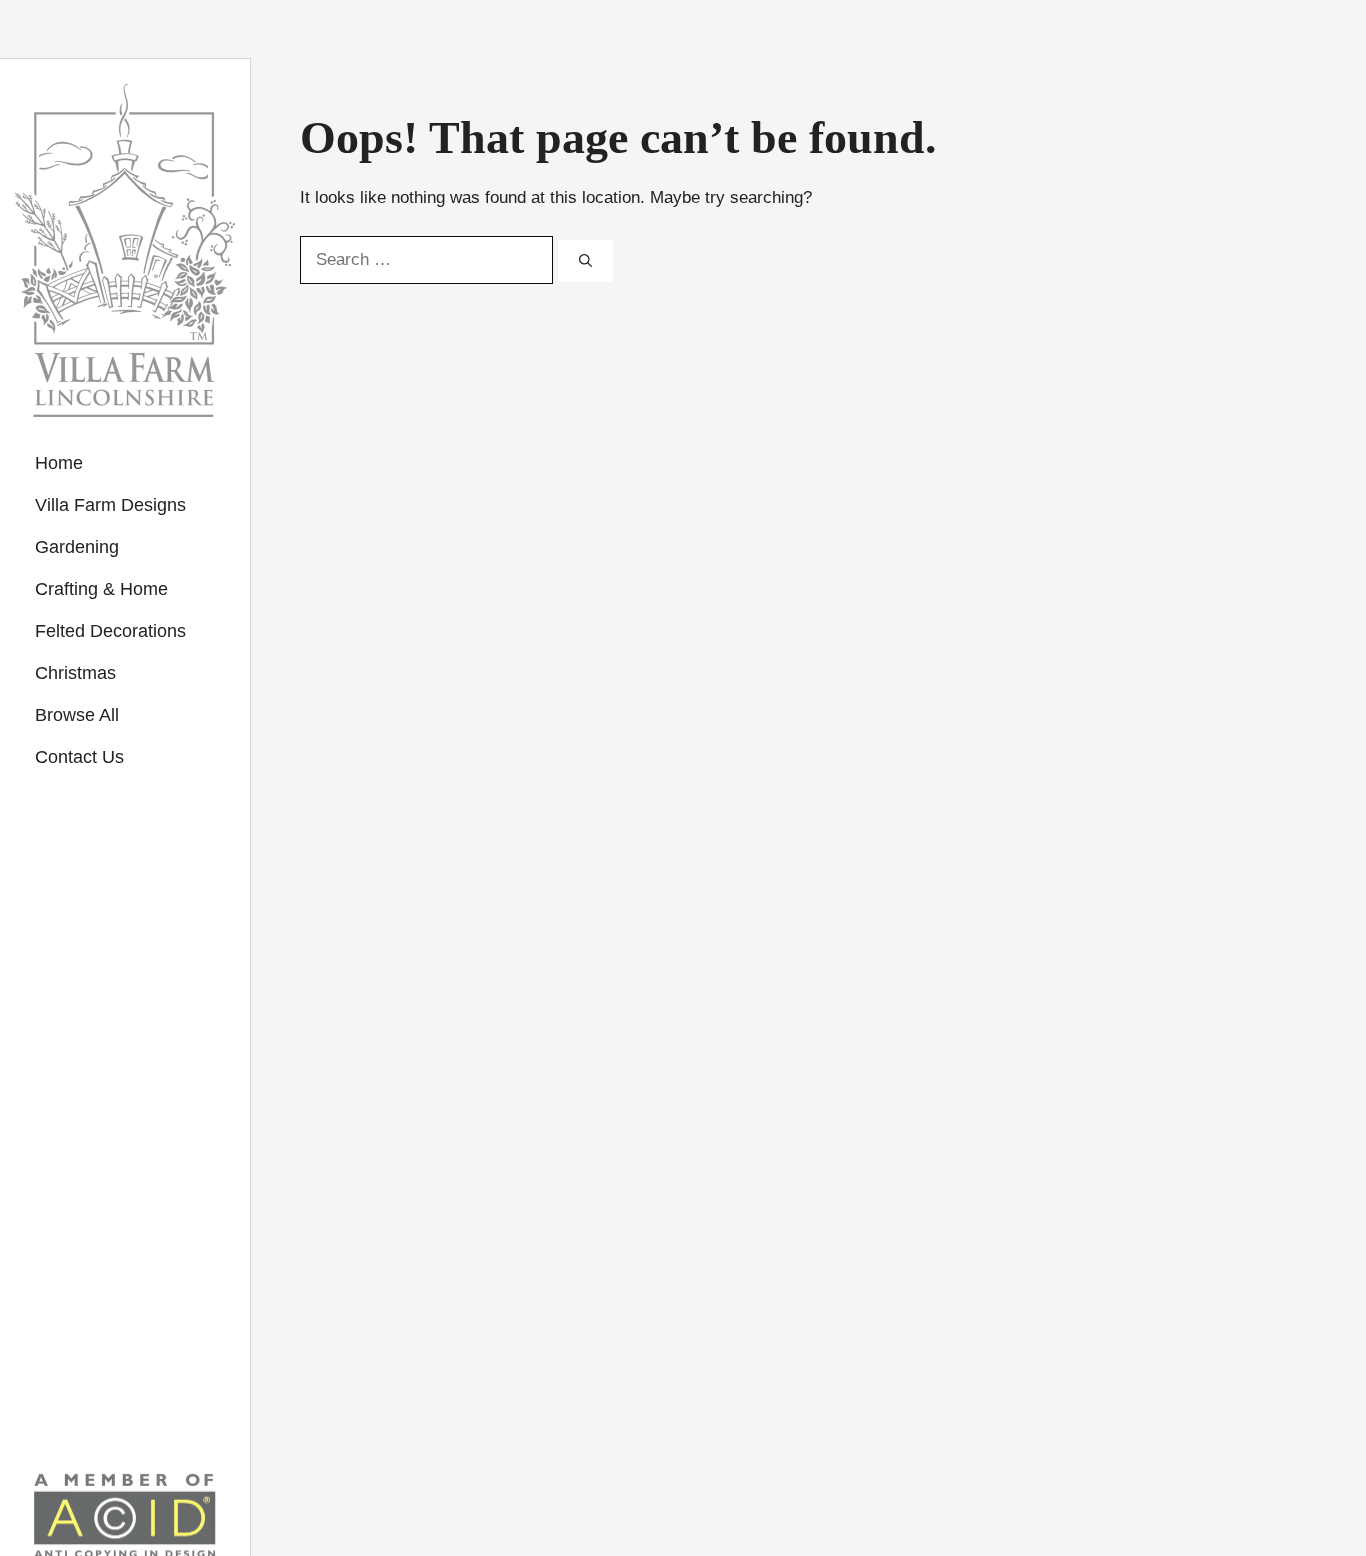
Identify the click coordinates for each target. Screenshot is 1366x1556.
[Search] (585, 261)
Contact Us (79, 757)
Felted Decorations (110, 631)
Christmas (75, 673)
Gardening (77, 547)
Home (59, 463)
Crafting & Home (101, 589)
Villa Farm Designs (110, 505)
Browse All (77, 715)
